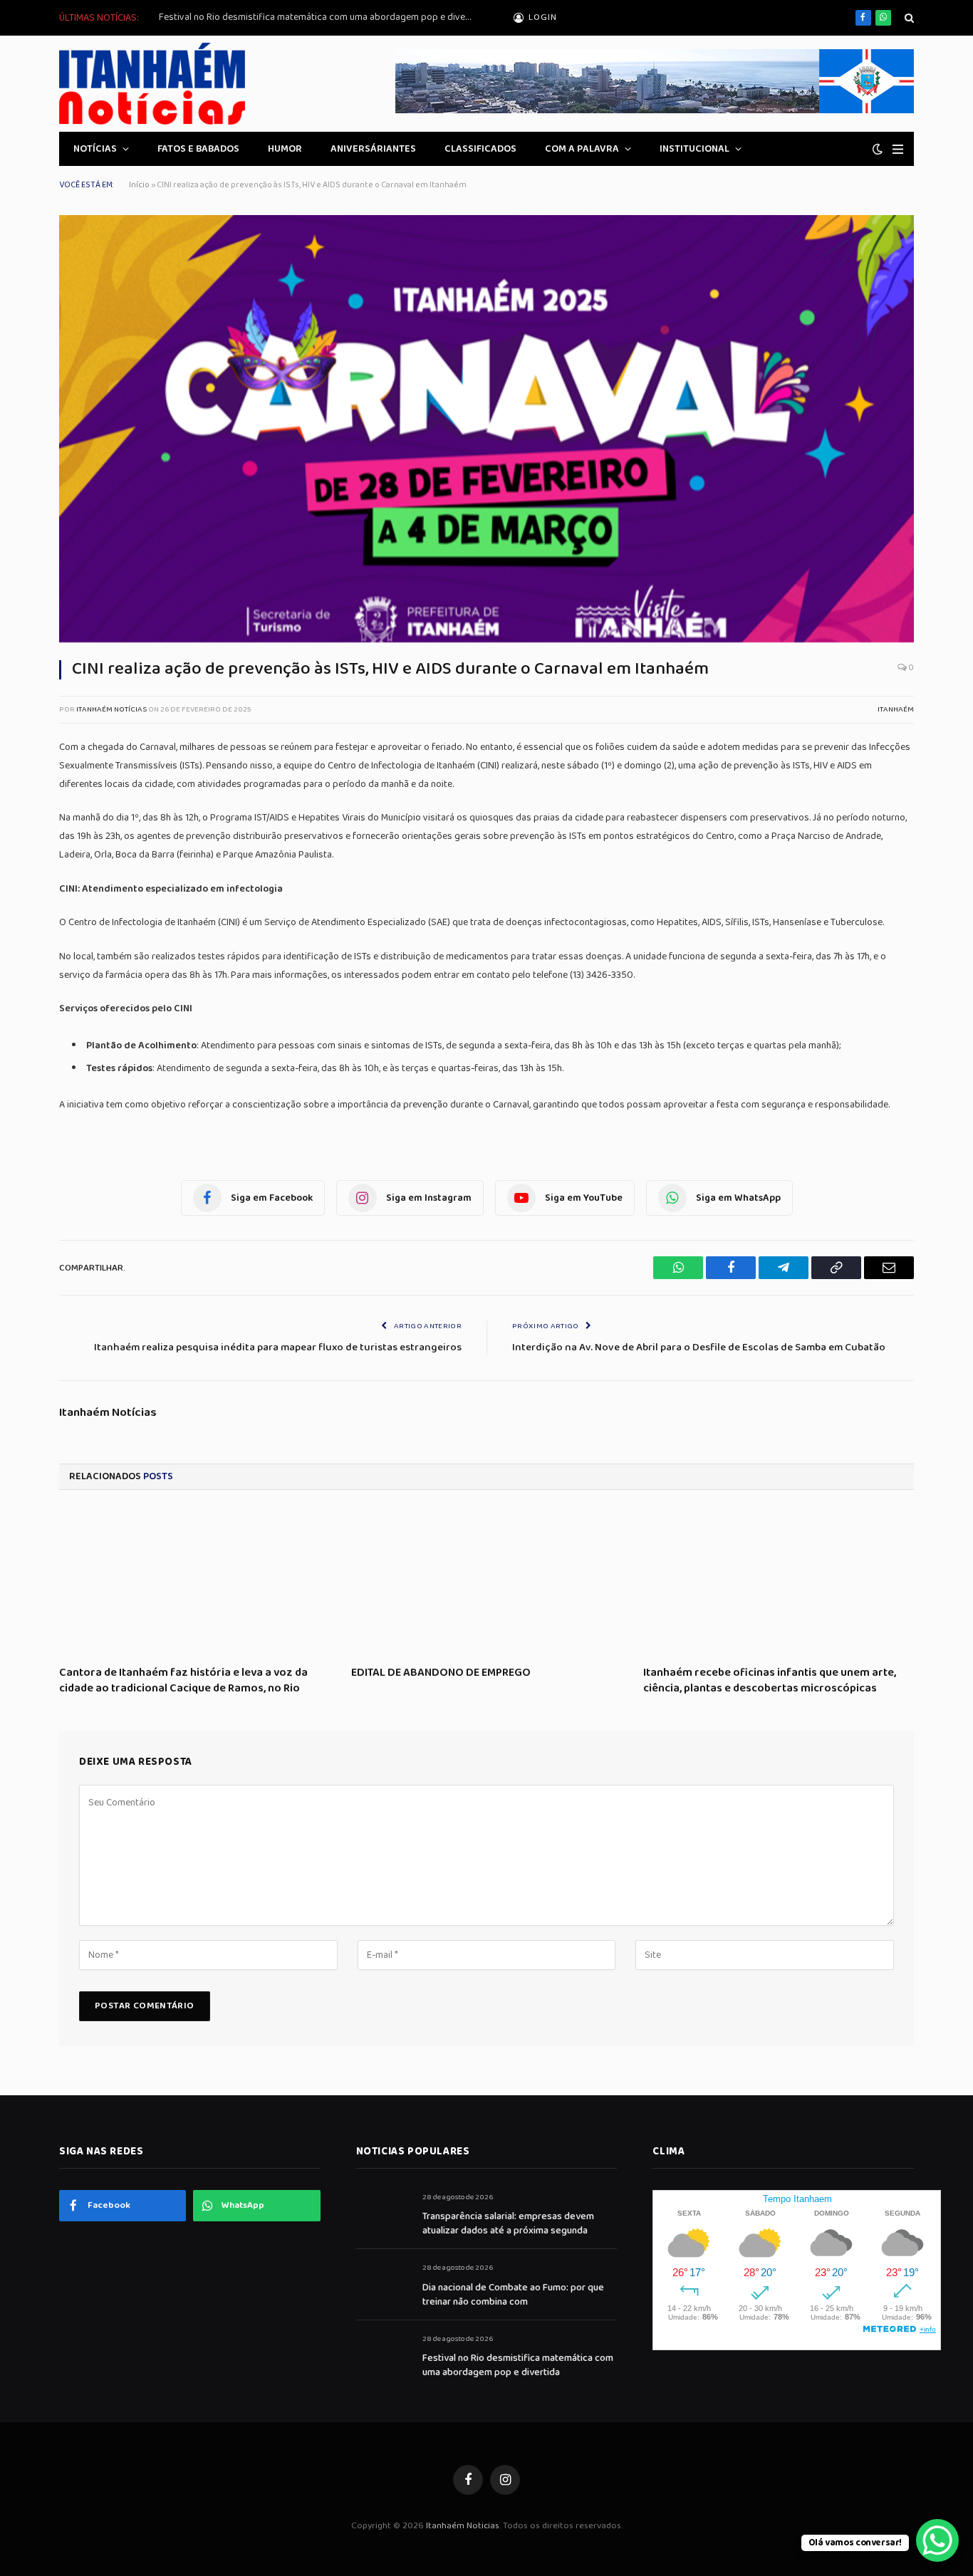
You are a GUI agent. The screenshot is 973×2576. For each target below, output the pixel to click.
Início (139, 185)
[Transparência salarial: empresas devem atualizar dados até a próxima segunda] (383, 2213)
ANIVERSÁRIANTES (373, 149)
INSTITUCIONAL (694, 149)
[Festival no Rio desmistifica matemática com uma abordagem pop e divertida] (383, 2355)
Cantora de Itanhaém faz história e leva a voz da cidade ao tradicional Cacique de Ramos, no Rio (183, 1681)
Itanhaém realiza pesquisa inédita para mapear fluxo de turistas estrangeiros (278, 1347)
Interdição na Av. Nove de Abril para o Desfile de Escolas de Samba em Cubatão (699, 1347)
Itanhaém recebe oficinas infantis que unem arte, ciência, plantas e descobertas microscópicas (770, 1681)
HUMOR (285, 149)
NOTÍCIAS (95, 149)
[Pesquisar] (908, 18)
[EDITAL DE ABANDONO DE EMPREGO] (486, 1582)
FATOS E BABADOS (198, 149)
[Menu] (898, 149)
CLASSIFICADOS (480, 149)
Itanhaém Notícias (111, 709)
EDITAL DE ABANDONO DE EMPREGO (441, 1673)
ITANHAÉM (896, 709)
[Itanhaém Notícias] (152, 84)
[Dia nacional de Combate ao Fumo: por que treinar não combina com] (383, 2284)
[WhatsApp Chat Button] (937, 2540)
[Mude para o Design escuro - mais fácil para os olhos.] (878, 149)
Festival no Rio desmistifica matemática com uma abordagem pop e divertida (319, 17)
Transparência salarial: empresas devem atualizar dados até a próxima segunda (508, 2223)
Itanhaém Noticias (463, 2526)
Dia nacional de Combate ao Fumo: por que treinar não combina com (513, 2295)
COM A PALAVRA (582, 149)
